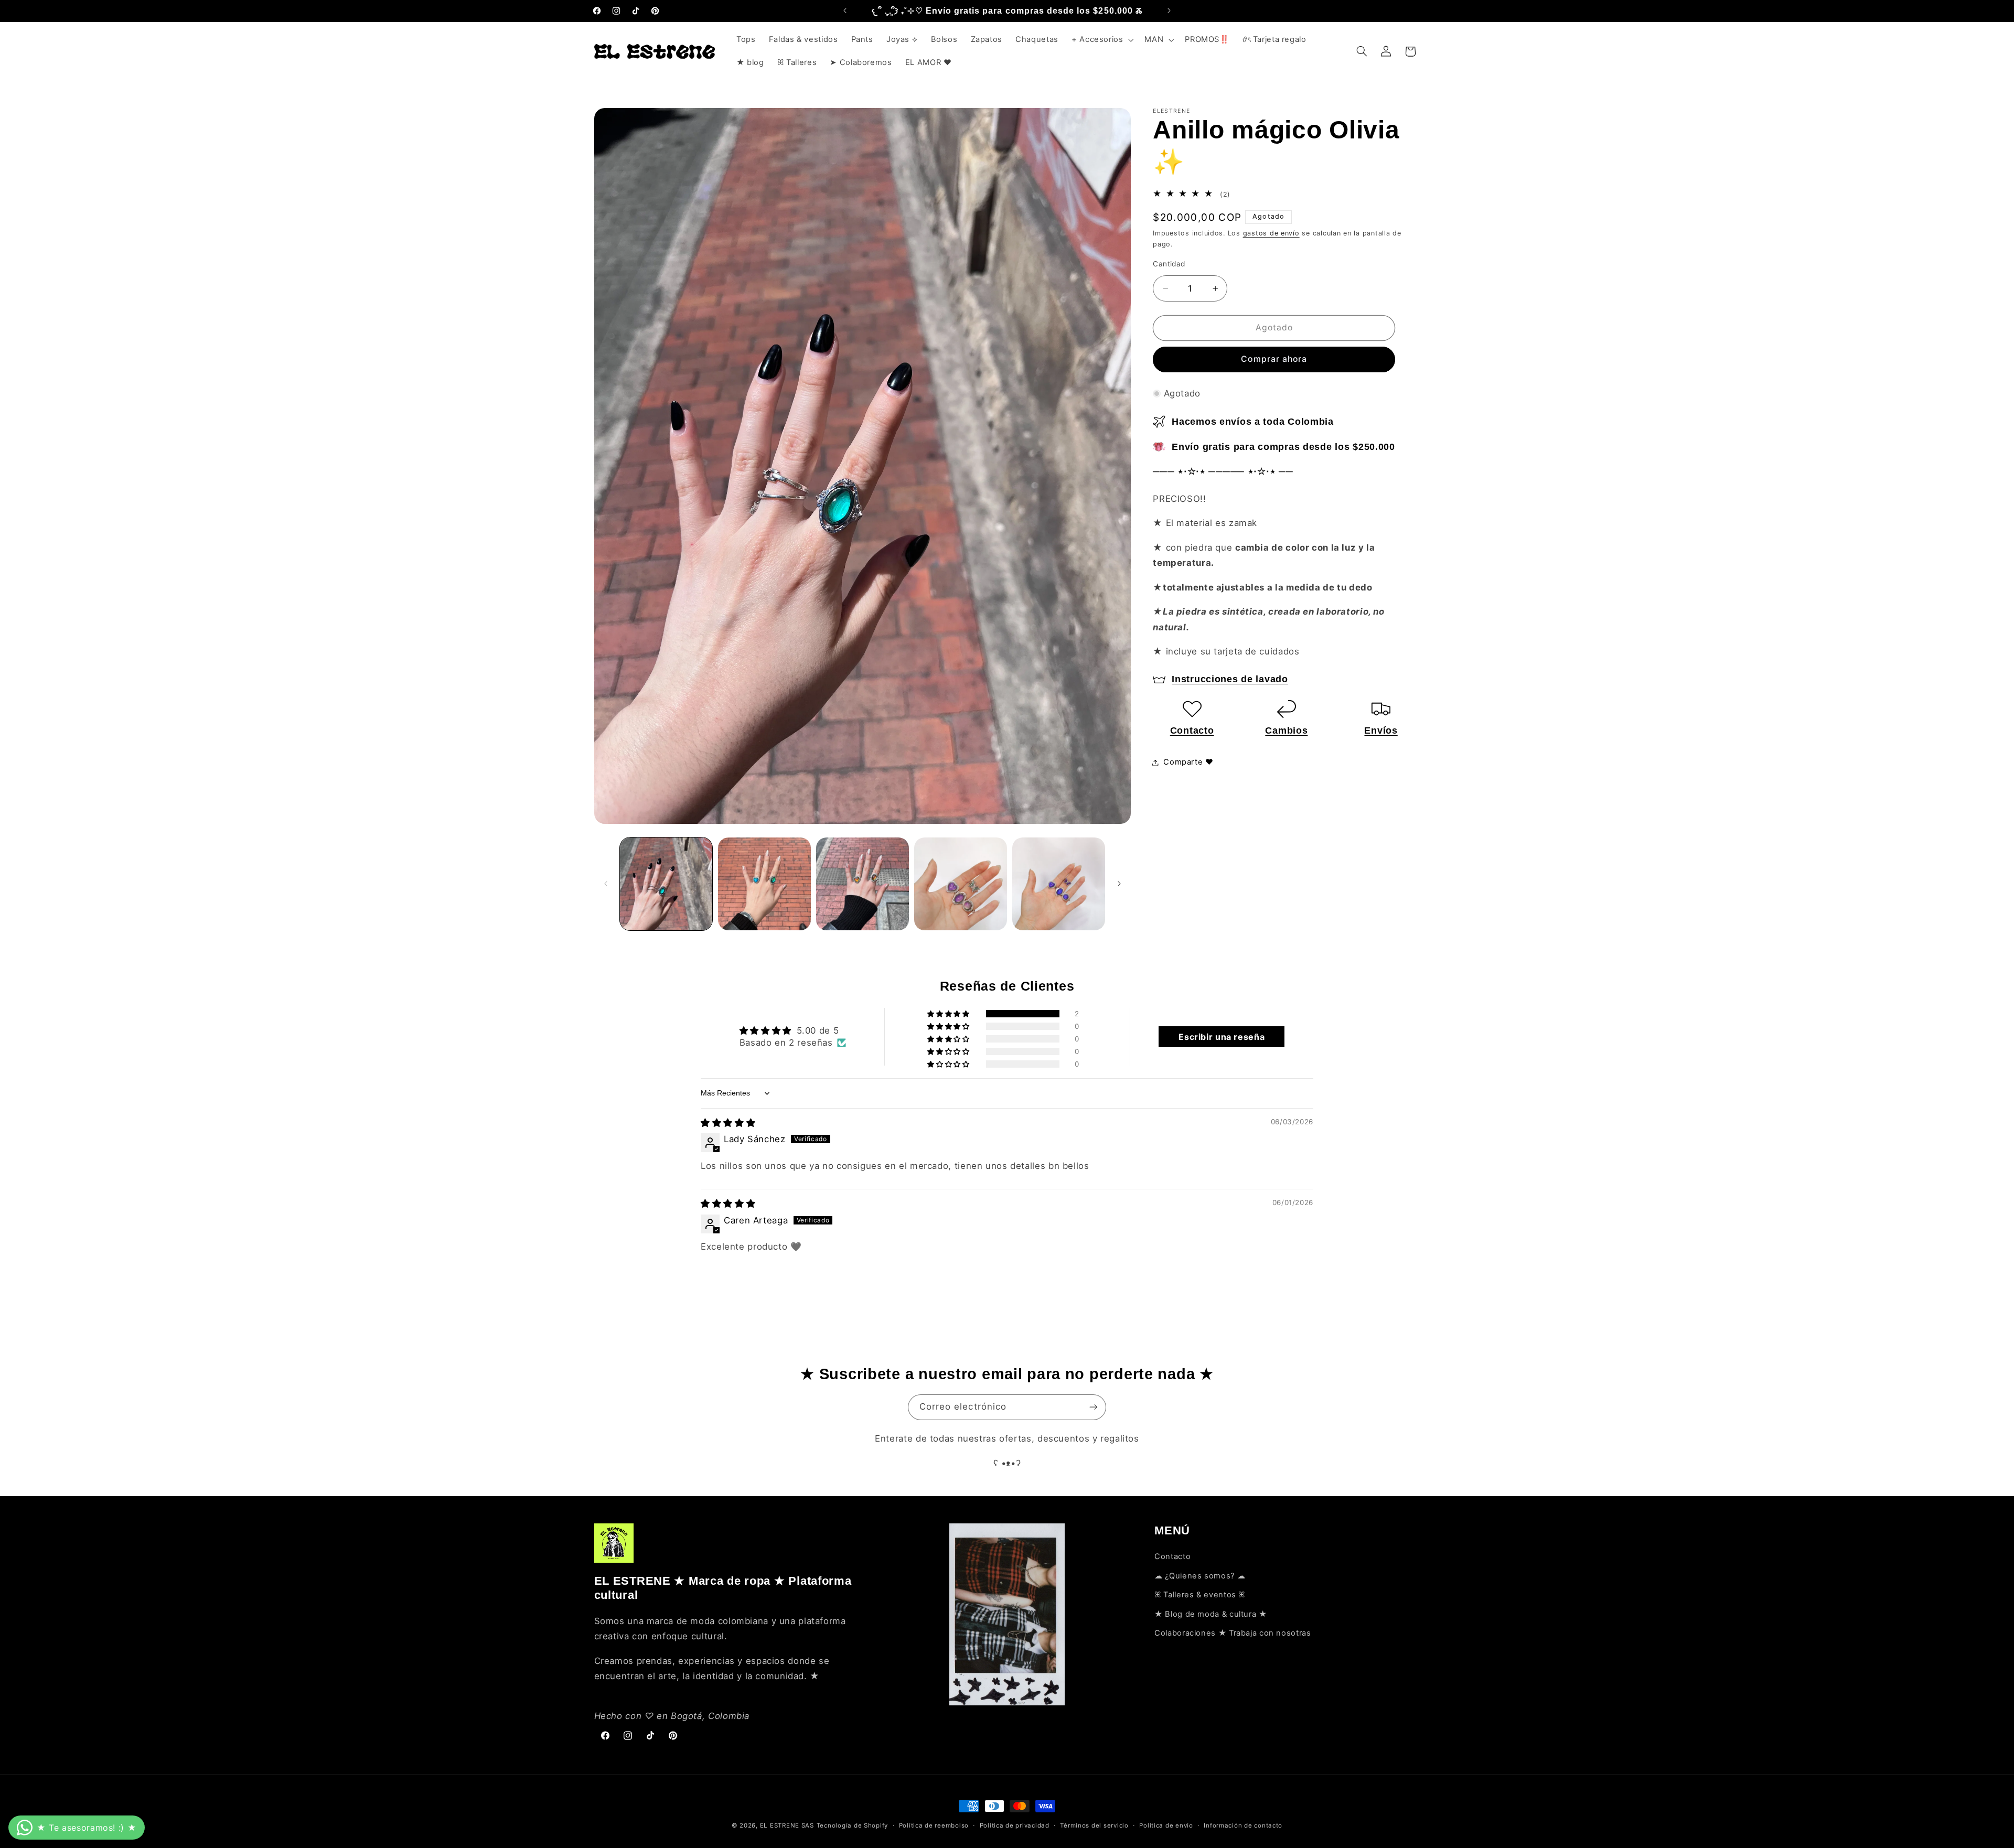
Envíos (1381, 730)
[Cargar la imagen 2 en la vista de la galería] (764, 884)
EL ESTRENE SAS (787, 1825)
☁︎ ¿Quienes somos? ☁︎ (1200, 1576)
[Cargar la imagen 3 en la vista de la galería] (863, 884)
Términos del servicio (1094, 1825)
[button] (1101, 40)
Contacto (1192, 730)
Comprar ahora (1274, 359)
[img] (728, 1123)
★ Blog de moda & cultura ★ (1210, 1614)
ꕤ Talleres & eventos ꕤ (1200, 1595)
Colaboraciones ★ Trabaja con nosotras (1233, 1633)
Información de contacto (1243, 1825)
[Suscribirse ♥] (1094, 1407)
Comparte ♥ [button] (1188, 762)
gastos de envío (1271, 233)
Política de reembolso (934, 1825)
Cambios (1286, 730)
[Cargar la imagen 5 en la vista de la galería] (1059, 884)
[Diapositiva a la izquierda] (606, 884)
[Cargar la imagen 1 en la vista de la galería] (666, 884)
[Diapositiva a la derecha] (1119, 884)
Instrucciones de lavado (1230, 679)
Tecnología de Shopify (852, 1825)
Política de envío (1166, 1825)
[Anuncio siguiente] (1169, 10)
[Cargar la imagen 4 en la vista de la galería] (961, 884)
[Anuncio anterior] (845, 10)
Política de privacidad (1015, 1825)
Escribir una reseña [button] (1222, 1037)
